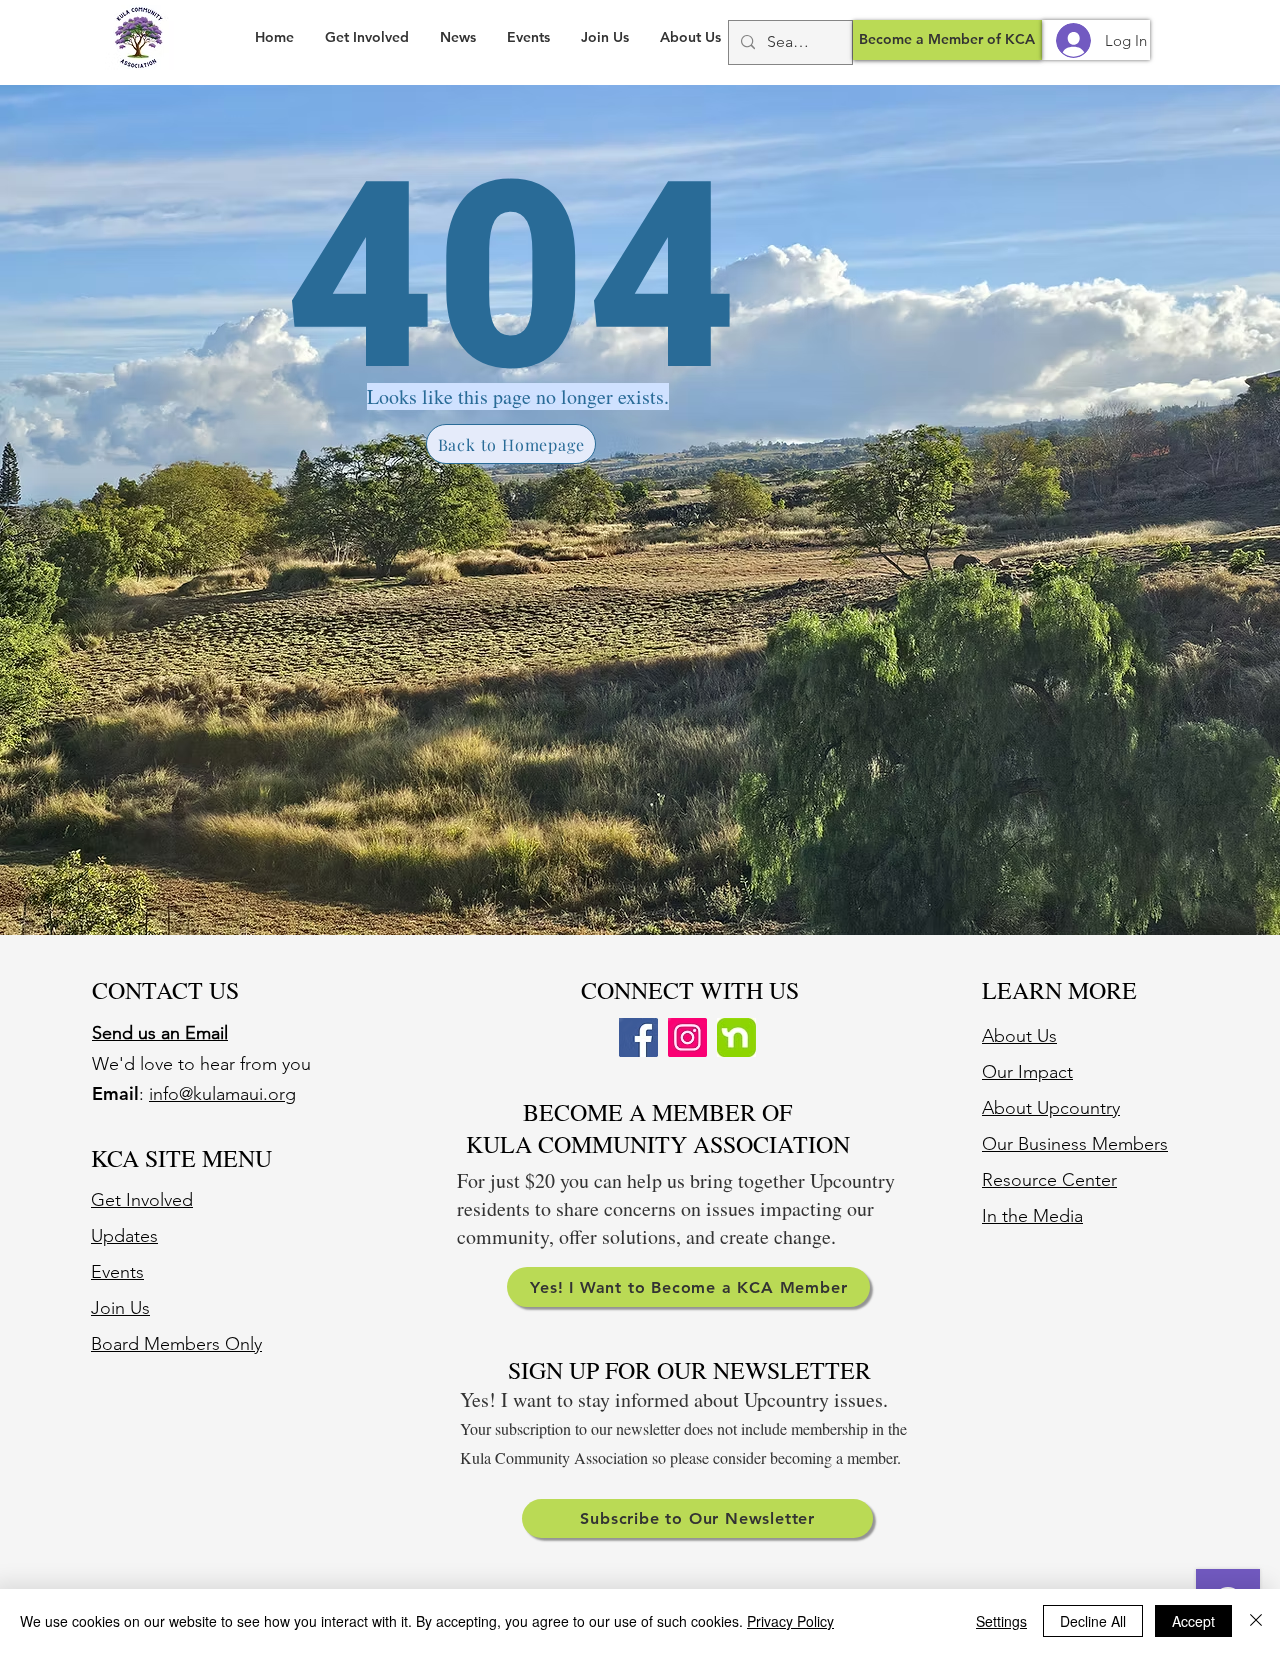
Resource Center (1049, 1180)
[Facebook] (638, 1037)
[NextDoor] (736, 1037)
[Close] (1256, 1621)
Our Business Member (1071, 1144)
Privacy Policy (790, 1621)
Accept (1193, 1621)
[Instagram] (687, 1037)
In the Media (1032, 1216)
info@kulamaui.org (222, 1094)
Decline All (1093, 1621)
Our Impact (1027, 1072)
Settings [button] (1001, 1621)
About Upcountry (1051, 1108)
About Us (1019, 1036)
